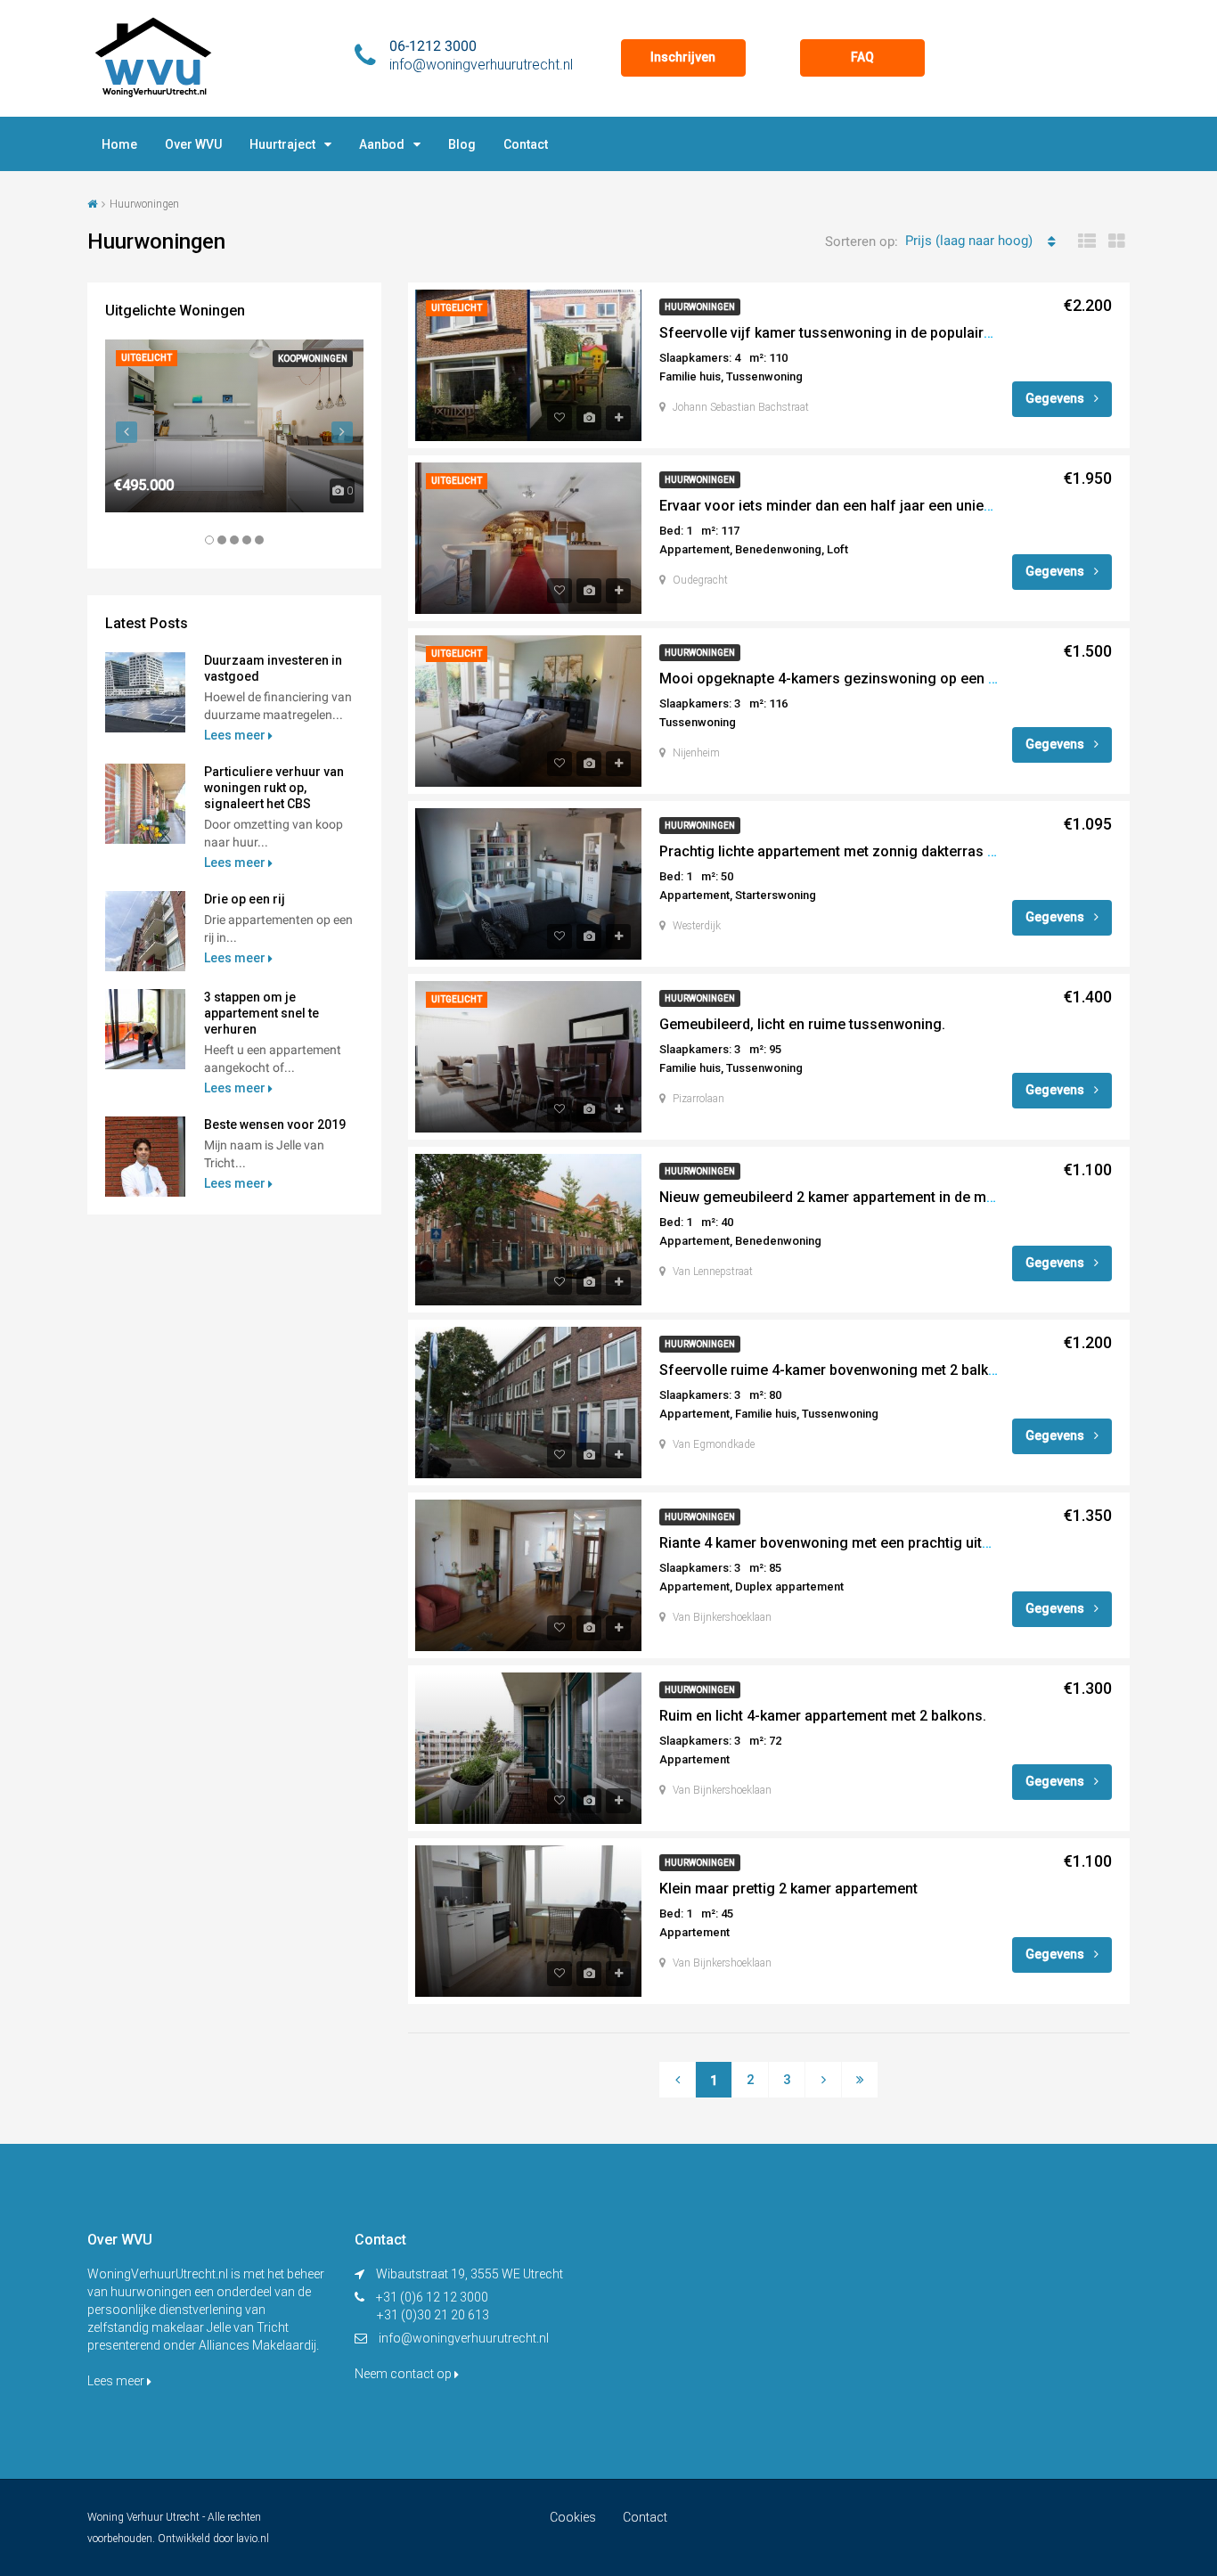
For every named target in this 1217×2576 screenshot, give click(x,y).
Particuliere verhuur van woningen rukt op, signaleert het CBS (274, 788)
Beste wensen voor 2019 (275, 1124)
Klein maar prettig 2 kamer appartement (788, 1889)
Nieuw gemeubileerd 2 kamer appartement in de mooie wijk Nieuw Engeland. (907, 1197)
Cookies (573, 2517)
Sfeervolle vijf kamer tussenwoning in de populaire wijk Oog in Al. (873, 333)
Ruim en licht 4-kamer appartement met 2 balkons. (823, 1716)
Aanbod (382, 144)
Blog (462, 144)
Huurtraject (282, 144)
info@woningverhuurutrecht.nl (464, 2338)
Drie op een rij (245, 899)
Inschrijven (683, 57)
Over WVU (193, 144)
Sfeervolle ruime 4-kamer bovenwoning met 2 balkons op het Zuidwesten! (900, 1370)
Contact (526, 144)
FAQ (862, 57)
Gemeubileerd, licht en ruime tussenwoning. (802, 1024)
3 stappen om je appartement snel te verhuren (261, 1013)
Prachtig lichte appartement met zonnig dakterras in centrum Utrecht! (886, 851)
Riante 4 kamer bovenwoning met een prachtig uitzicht (837, 1543)
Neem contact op (404, 2374)
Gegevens (1056, 398)
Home (119, 144)
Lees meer (236, 735)
